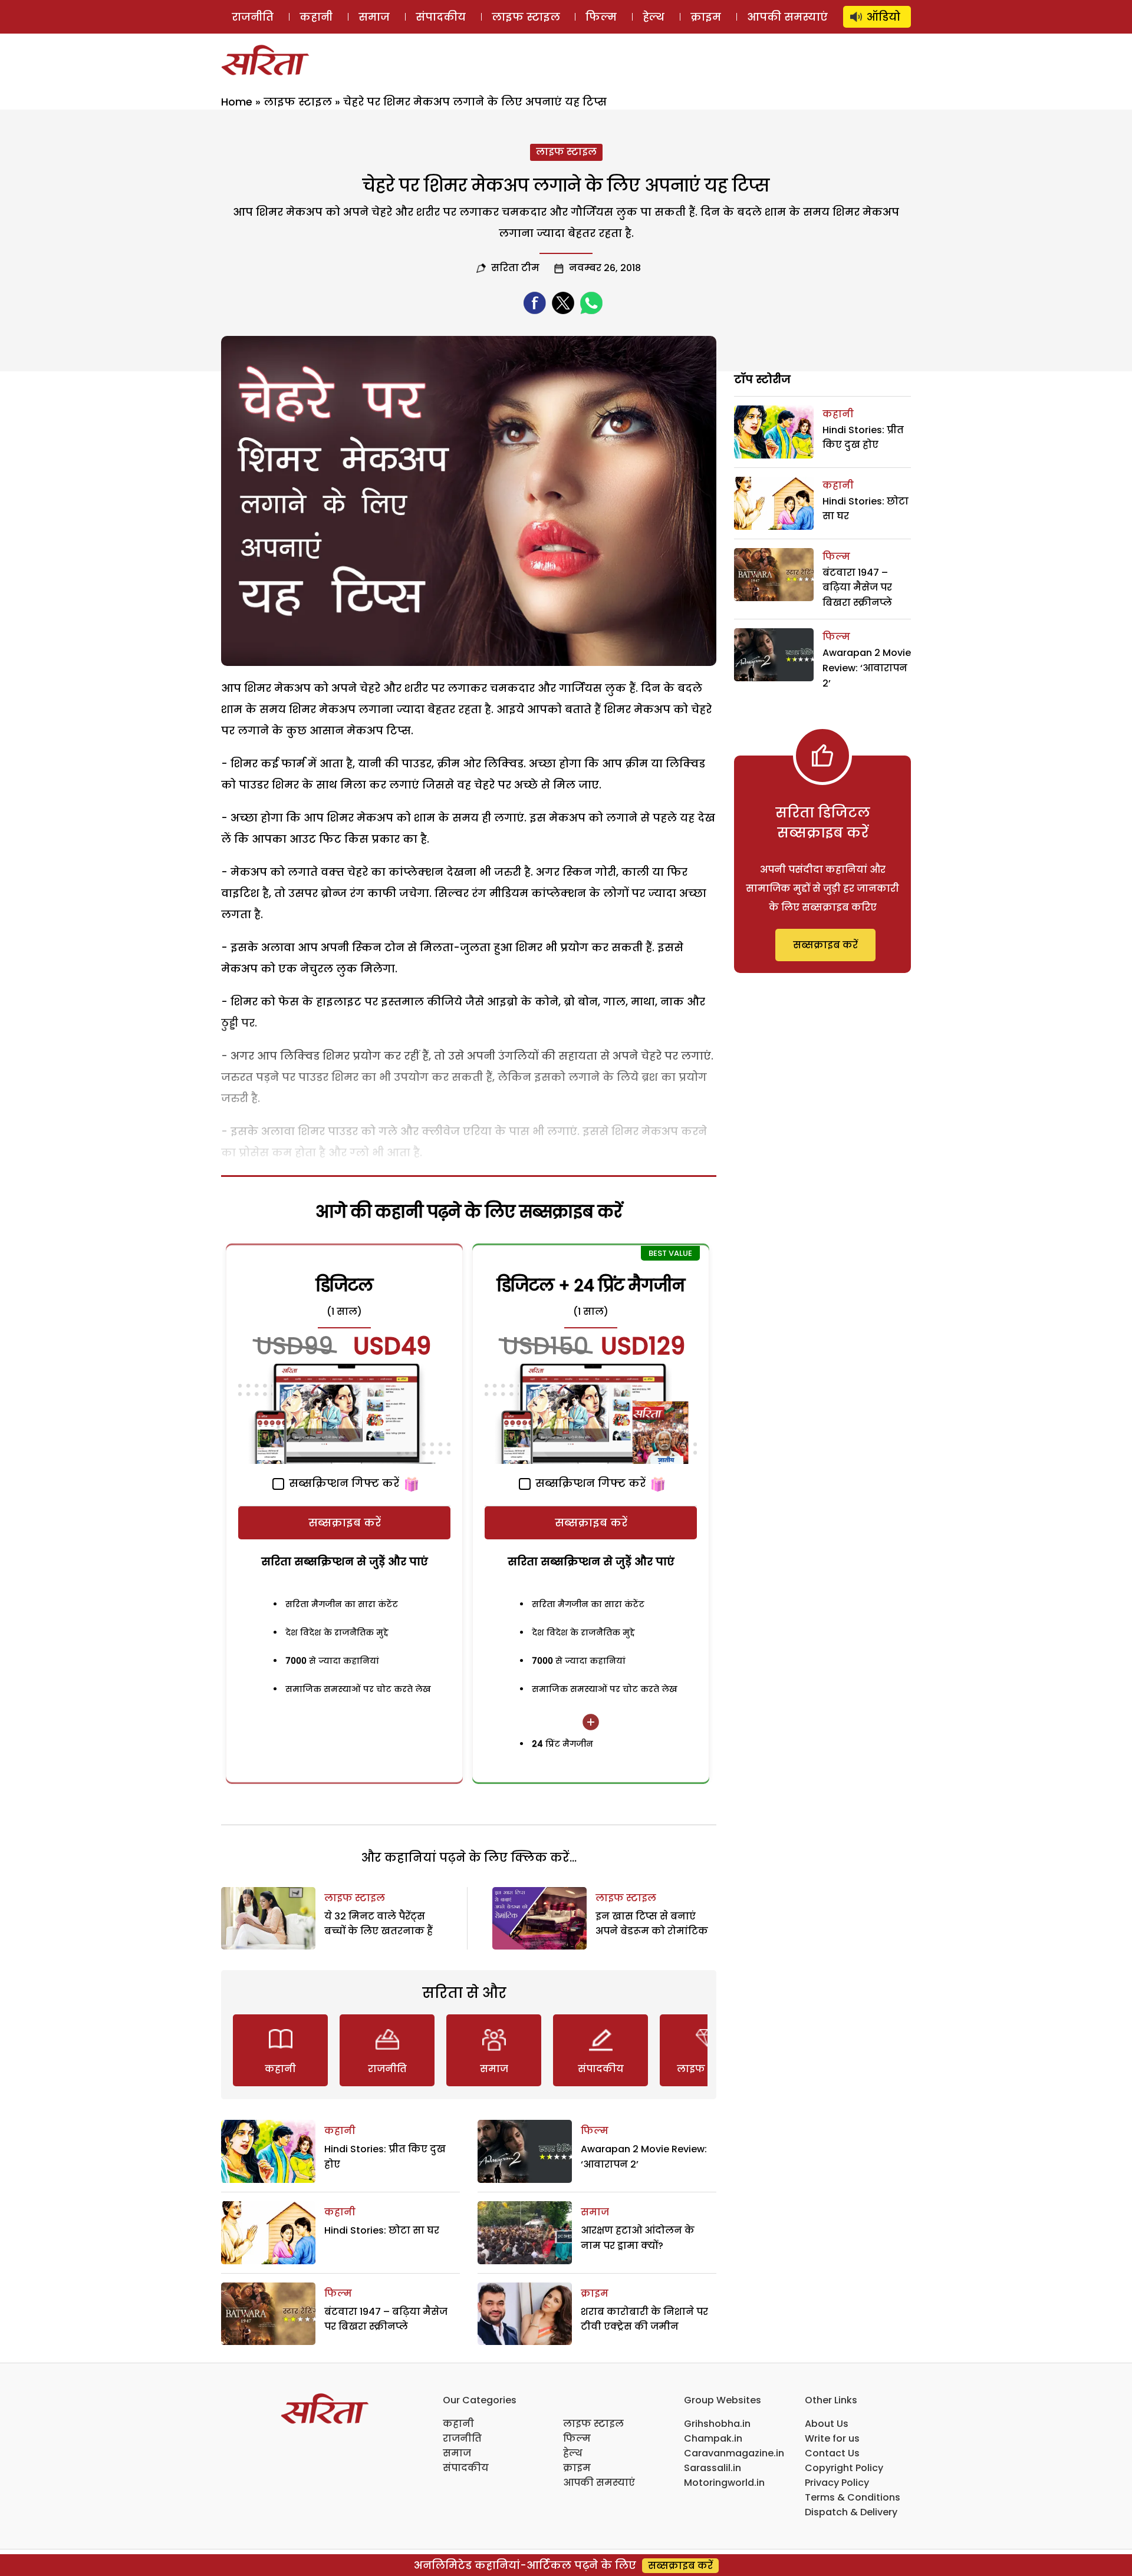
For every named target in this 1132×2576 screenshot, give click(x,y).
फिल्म (601, 17)
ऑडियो (883, 17)
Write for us (832, 2438)
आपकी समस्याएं (787, 17)
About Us (827, 2424)
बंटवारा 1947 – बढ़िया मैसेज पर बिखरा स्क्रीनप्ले (857, 588)
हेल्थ (654, 17)
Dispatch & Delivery (851, 2512)
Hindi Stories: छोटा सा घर (382, 2230)
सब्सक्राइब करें (345, 1523)
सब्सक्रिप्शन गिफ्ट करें (343, 1483)
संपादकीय (441, 17)
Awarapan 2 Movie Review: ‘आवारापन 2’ (867, 668)
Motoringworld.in (724, 2483)
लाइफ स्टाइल (526, 17)
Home (237, 102)
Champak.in (713, 2438)
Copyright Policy (844, 2468)
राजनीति (253, 17)
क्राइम (706, 17)
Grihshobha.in (717, 2424)
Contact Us (832, 2453)
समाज (374, 17)
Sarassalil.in (713, 2468)
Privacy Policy (837, 2483)
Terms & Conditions (853, 2497)
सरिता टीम (515, 268)
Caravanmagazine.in (734, 2453)
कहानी (316, 17)
